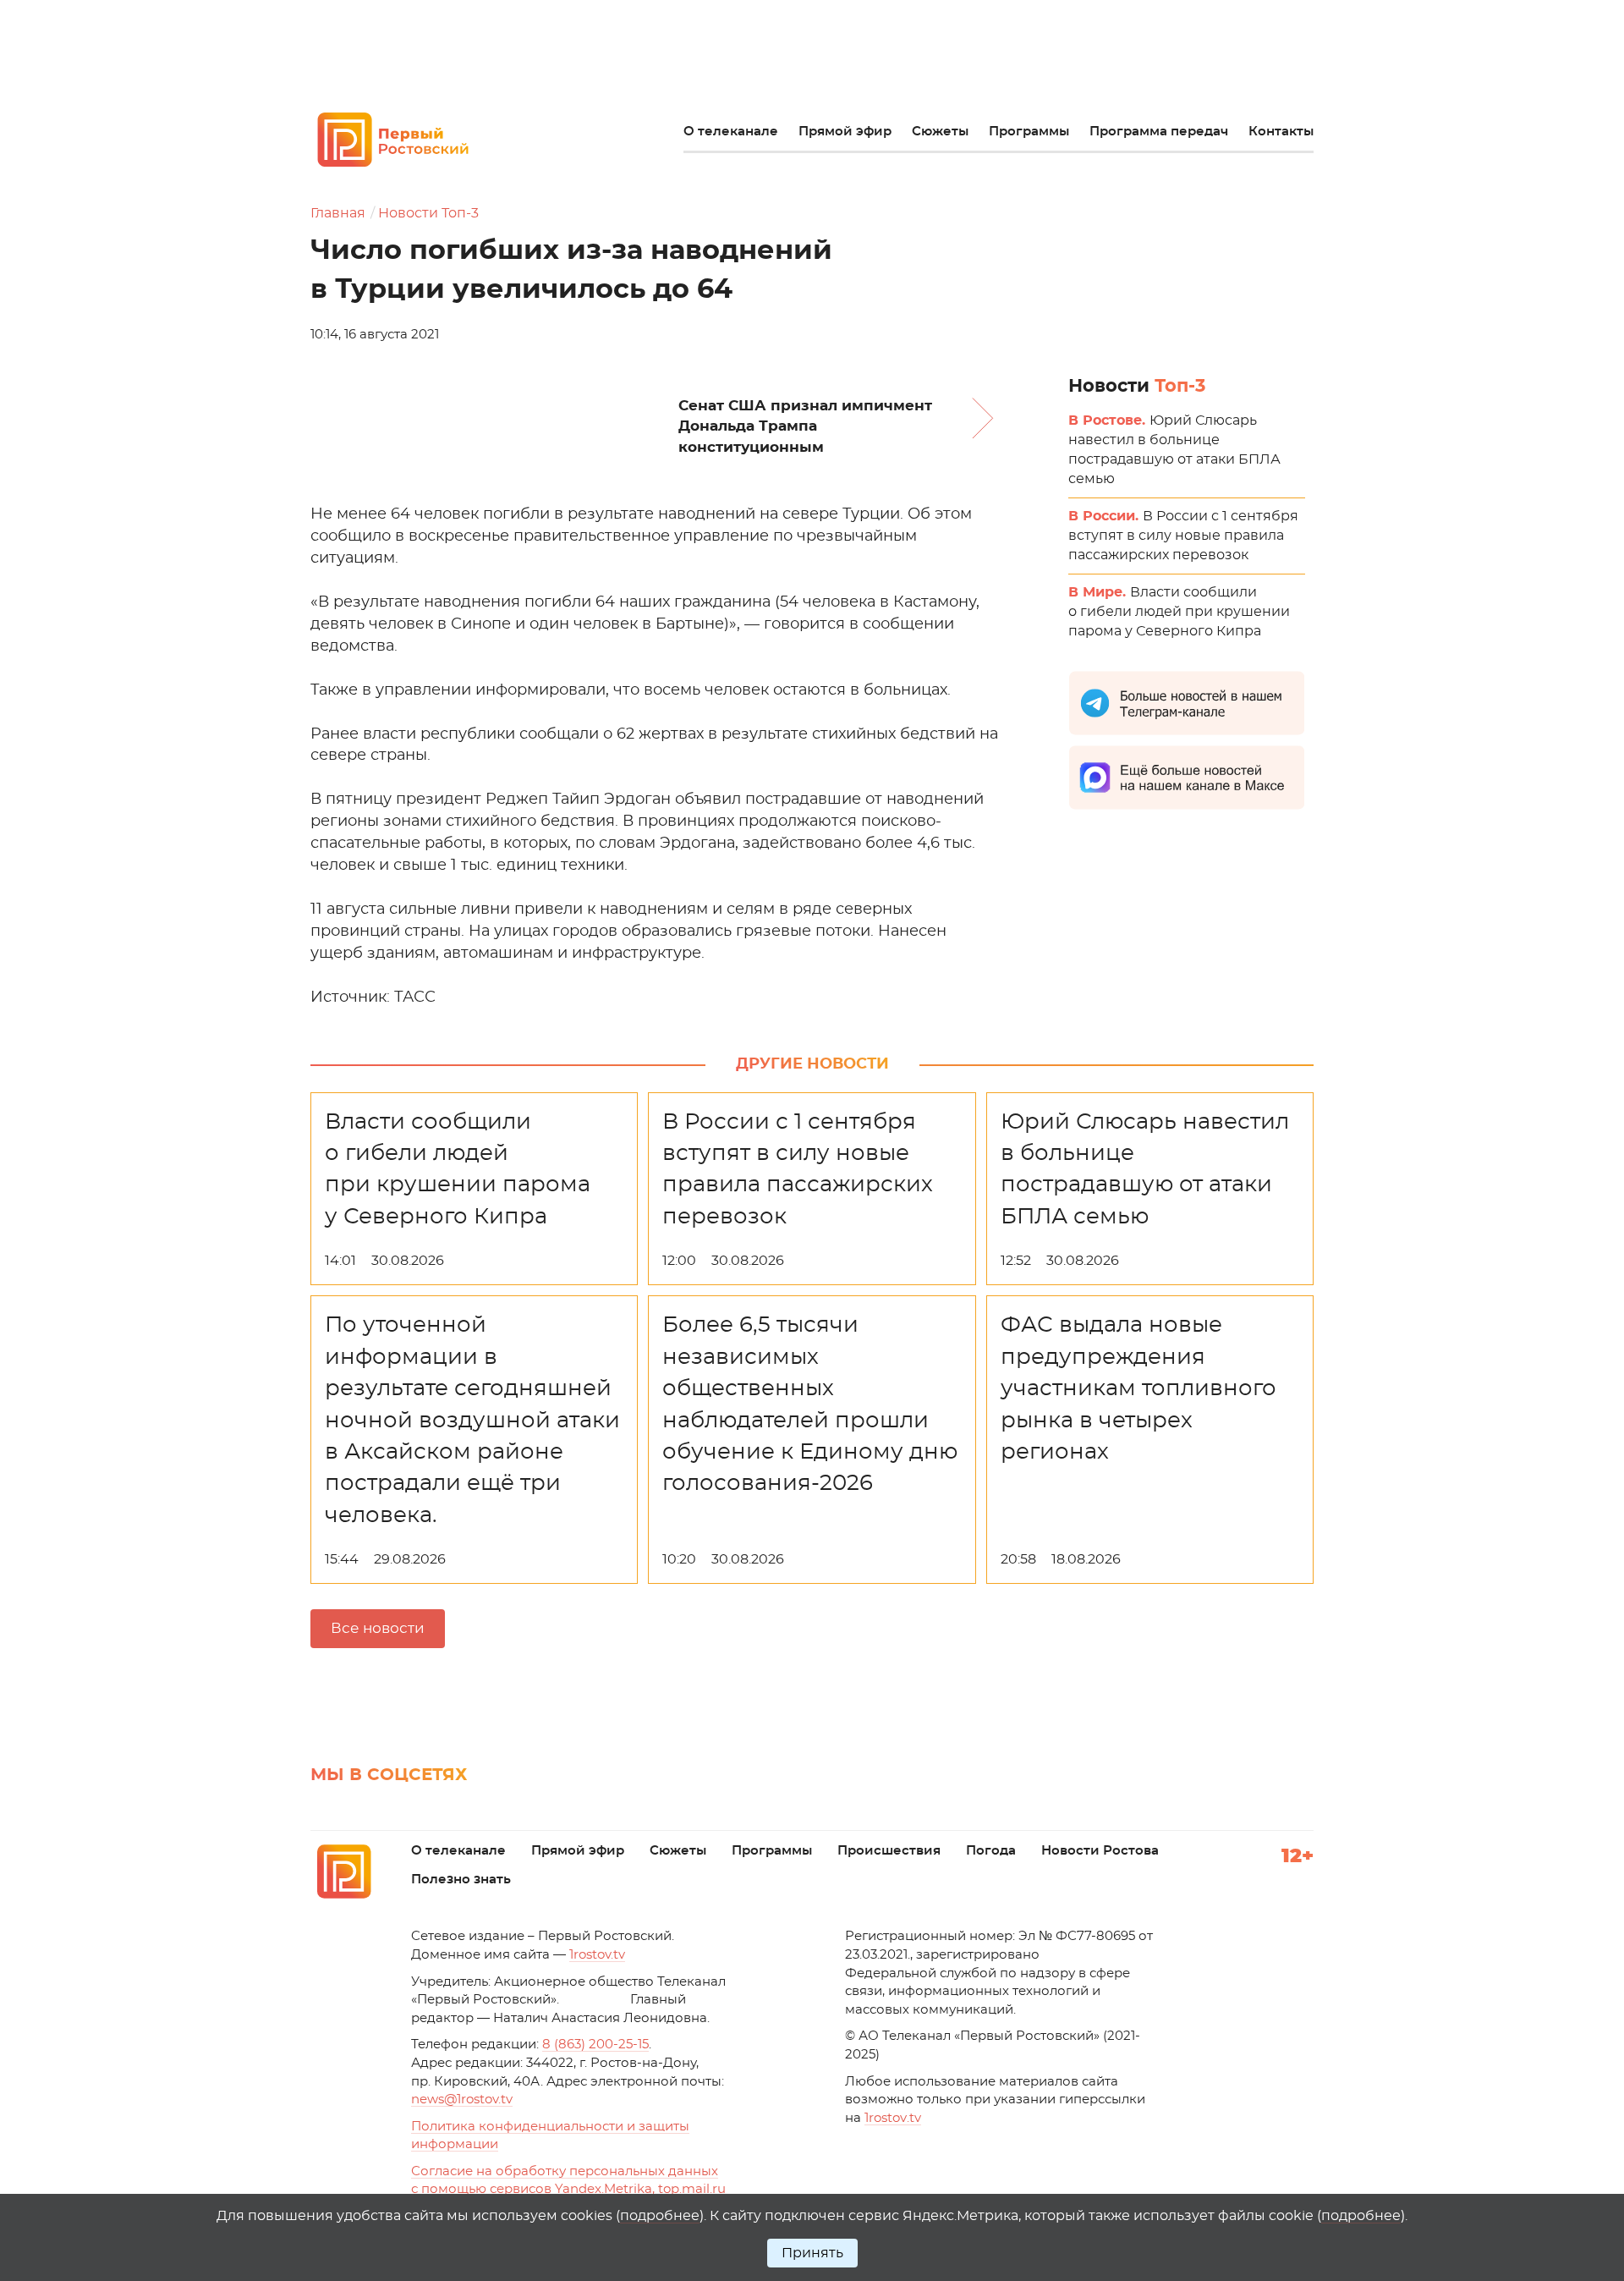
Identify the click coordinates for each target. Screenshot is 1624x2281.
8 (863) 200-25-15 (595, 2045)
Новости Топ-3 (428, 213)
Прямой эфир (845, 132)
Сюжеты (940, 132)
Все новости (378, 1628)
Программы (1029, 132)
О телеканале (731, 132)
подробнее (660, 2216)
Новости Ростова (1100, 1851)
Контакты (1281, 132)
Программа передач (1159, 132)
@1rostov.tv (462, 2100)
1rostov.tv (597, 1955)
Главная (338, 213)
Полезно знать (461, 1880)
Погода (991, 1851)
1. (893, 2118)
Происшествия (889, 1851)
